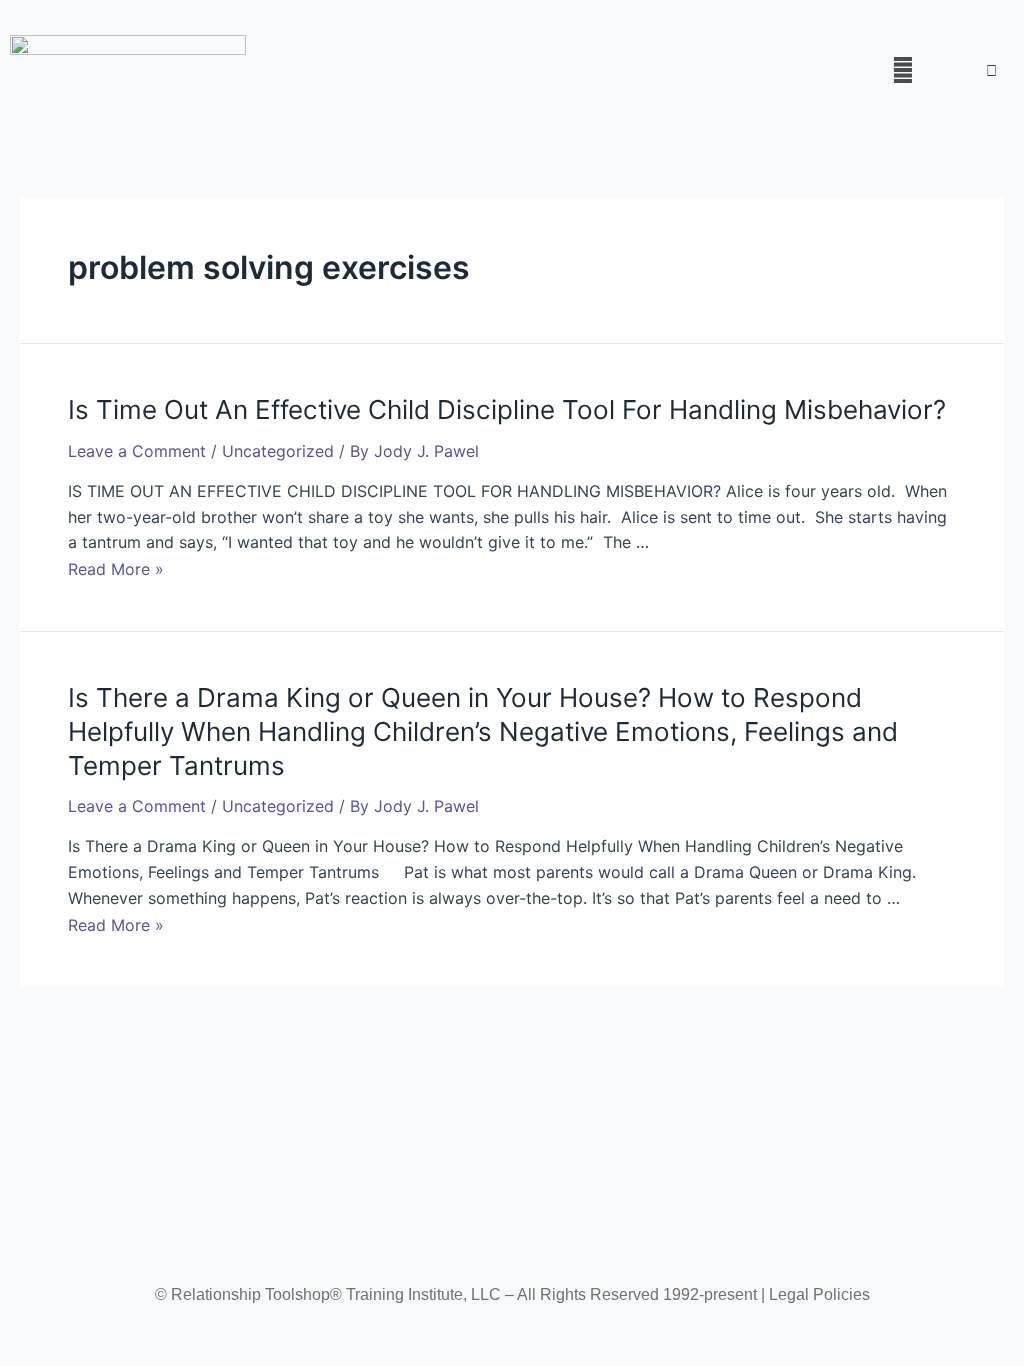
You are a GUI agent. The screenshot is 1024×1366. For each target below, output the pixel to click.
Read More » (116, 569)
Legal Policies (819, 1294)
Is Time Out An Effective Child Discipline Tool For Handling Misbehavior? (507, 409)
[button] (902, 69)
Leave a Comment (137, 451)
